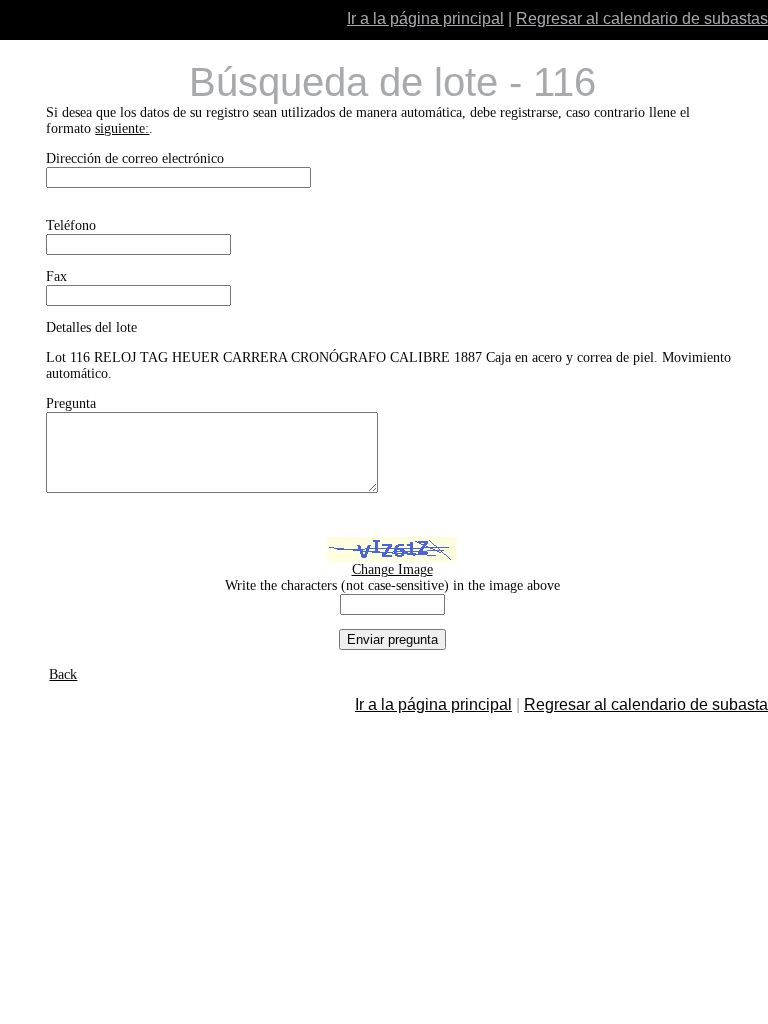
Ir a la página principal (425, 18)
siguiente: (122, 128)
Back (63, 674)
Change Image (392, 569)
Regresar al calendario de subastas (642, 18)
